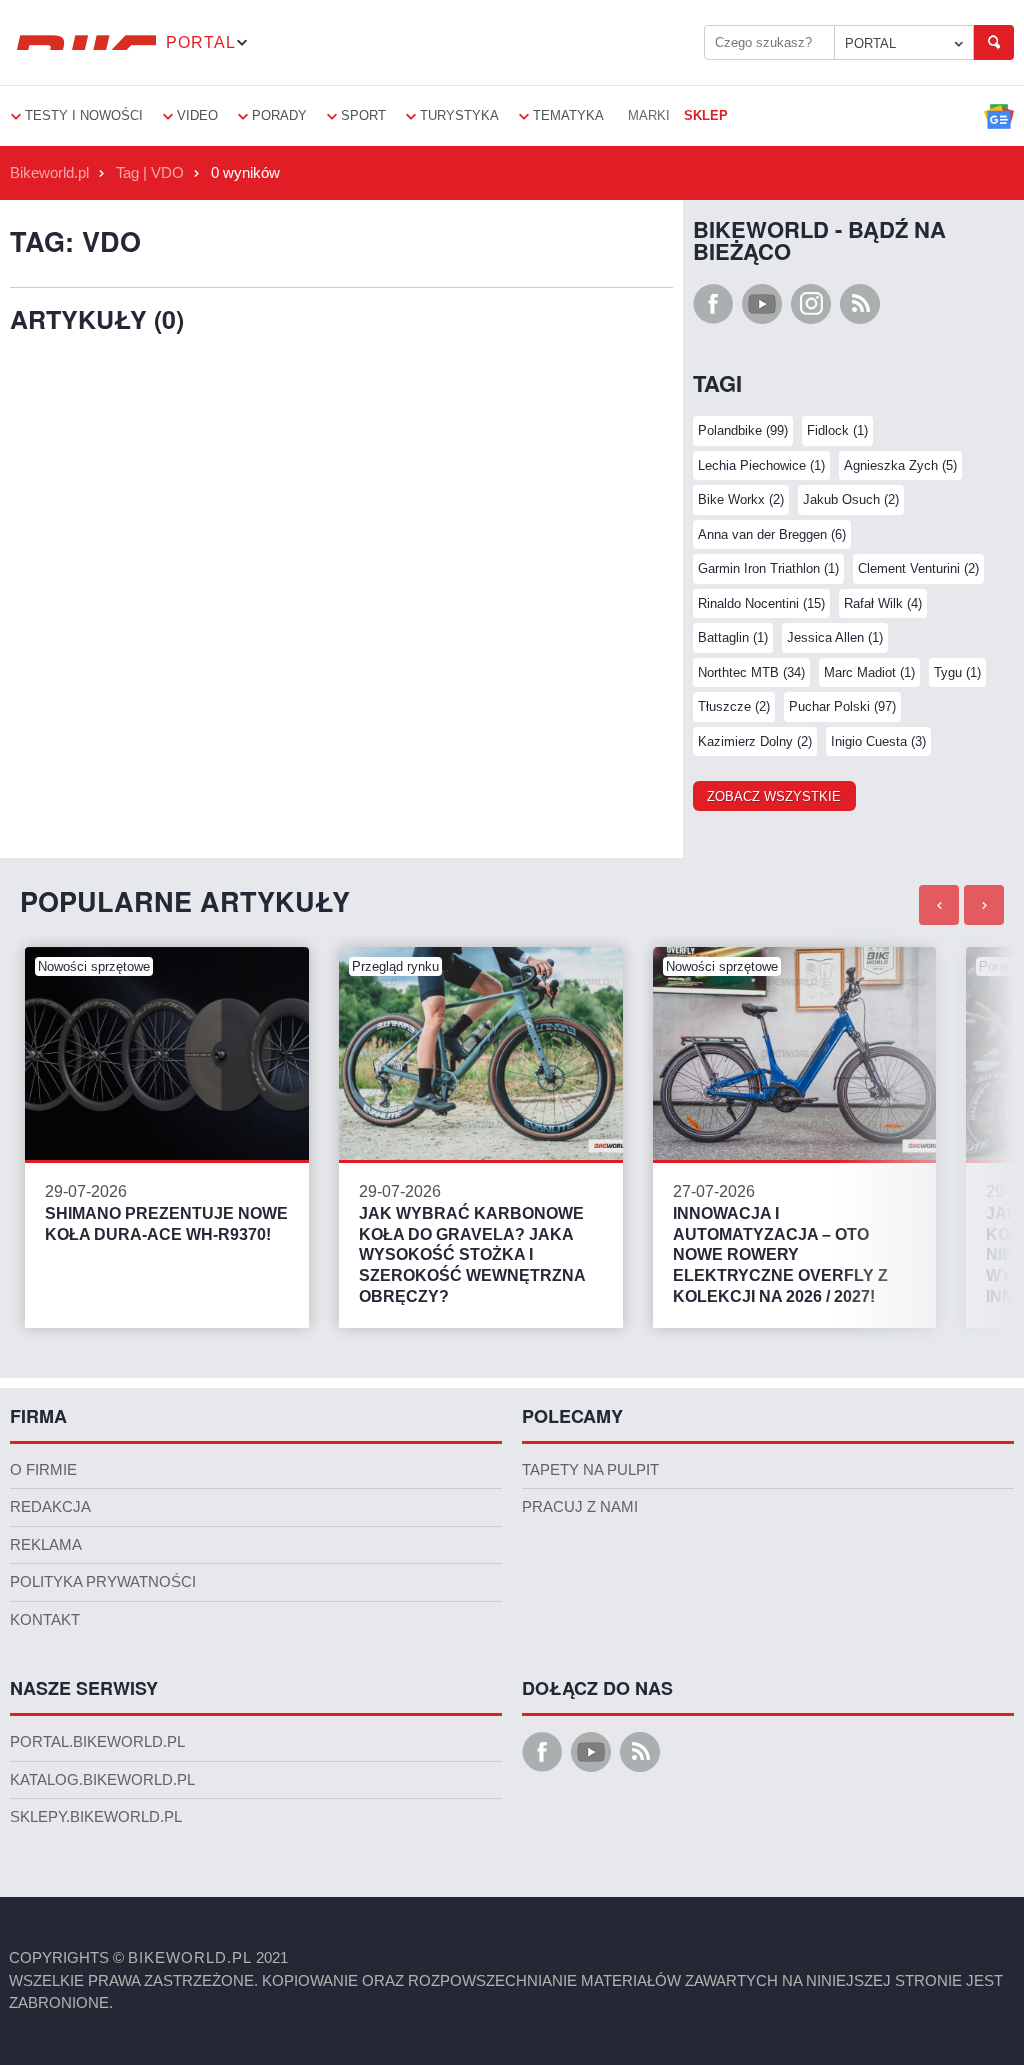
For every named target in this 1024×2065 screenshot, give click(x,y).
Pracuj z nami (580, 1507)
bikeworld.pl (190, 1958)
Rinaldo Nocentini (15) (761, 603)
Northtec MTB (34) (751, 672)
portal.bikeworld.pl (97, 1742)
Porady (279, 115)
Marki (649, 115)
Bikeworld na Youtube (762, 304)
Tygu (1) (957, 672)
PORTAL (870, 43)
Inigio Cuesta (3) (878, 741)
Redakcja (50, 1507)
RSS (860, 304)
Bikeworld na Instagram (811, 304)
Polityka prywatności (103, 1582)
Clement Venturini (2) (918, 568)
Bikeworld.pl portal (83, 42)
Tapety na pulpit (590, 1470)
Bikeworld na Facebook (713, 304)
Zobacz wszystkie (774, 796)
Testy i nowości (84, 115)
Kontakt (45, 1620)
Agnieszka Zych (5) (900, 465)
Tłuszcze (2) (734, 706)
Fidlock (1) (837, 430)
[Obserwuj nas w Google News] (999, 116)
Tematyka (568, 115)
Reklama (46, 1545)
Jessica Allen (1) (835, 637)
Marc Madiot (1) (869, 672)
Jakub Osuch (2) (851, 499)
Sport (363, 115)
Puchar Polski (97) (842, 706)
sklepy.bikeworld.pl (96, 1817)
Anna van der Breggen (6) (772, 534)
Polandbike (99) (743, 430)
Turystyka (459, 115)
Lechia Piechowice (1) (761, 465)
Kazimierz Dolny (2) (755, 741)
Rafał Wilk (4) (883, 603)
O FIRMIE (43, 1470)
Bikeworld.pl (49, 173)
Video (197, 115)
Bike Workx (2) (741, 499)
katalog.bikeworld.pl (102, 1780)
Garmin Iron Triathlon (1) (768, 568)
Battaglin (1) (733, 637)
